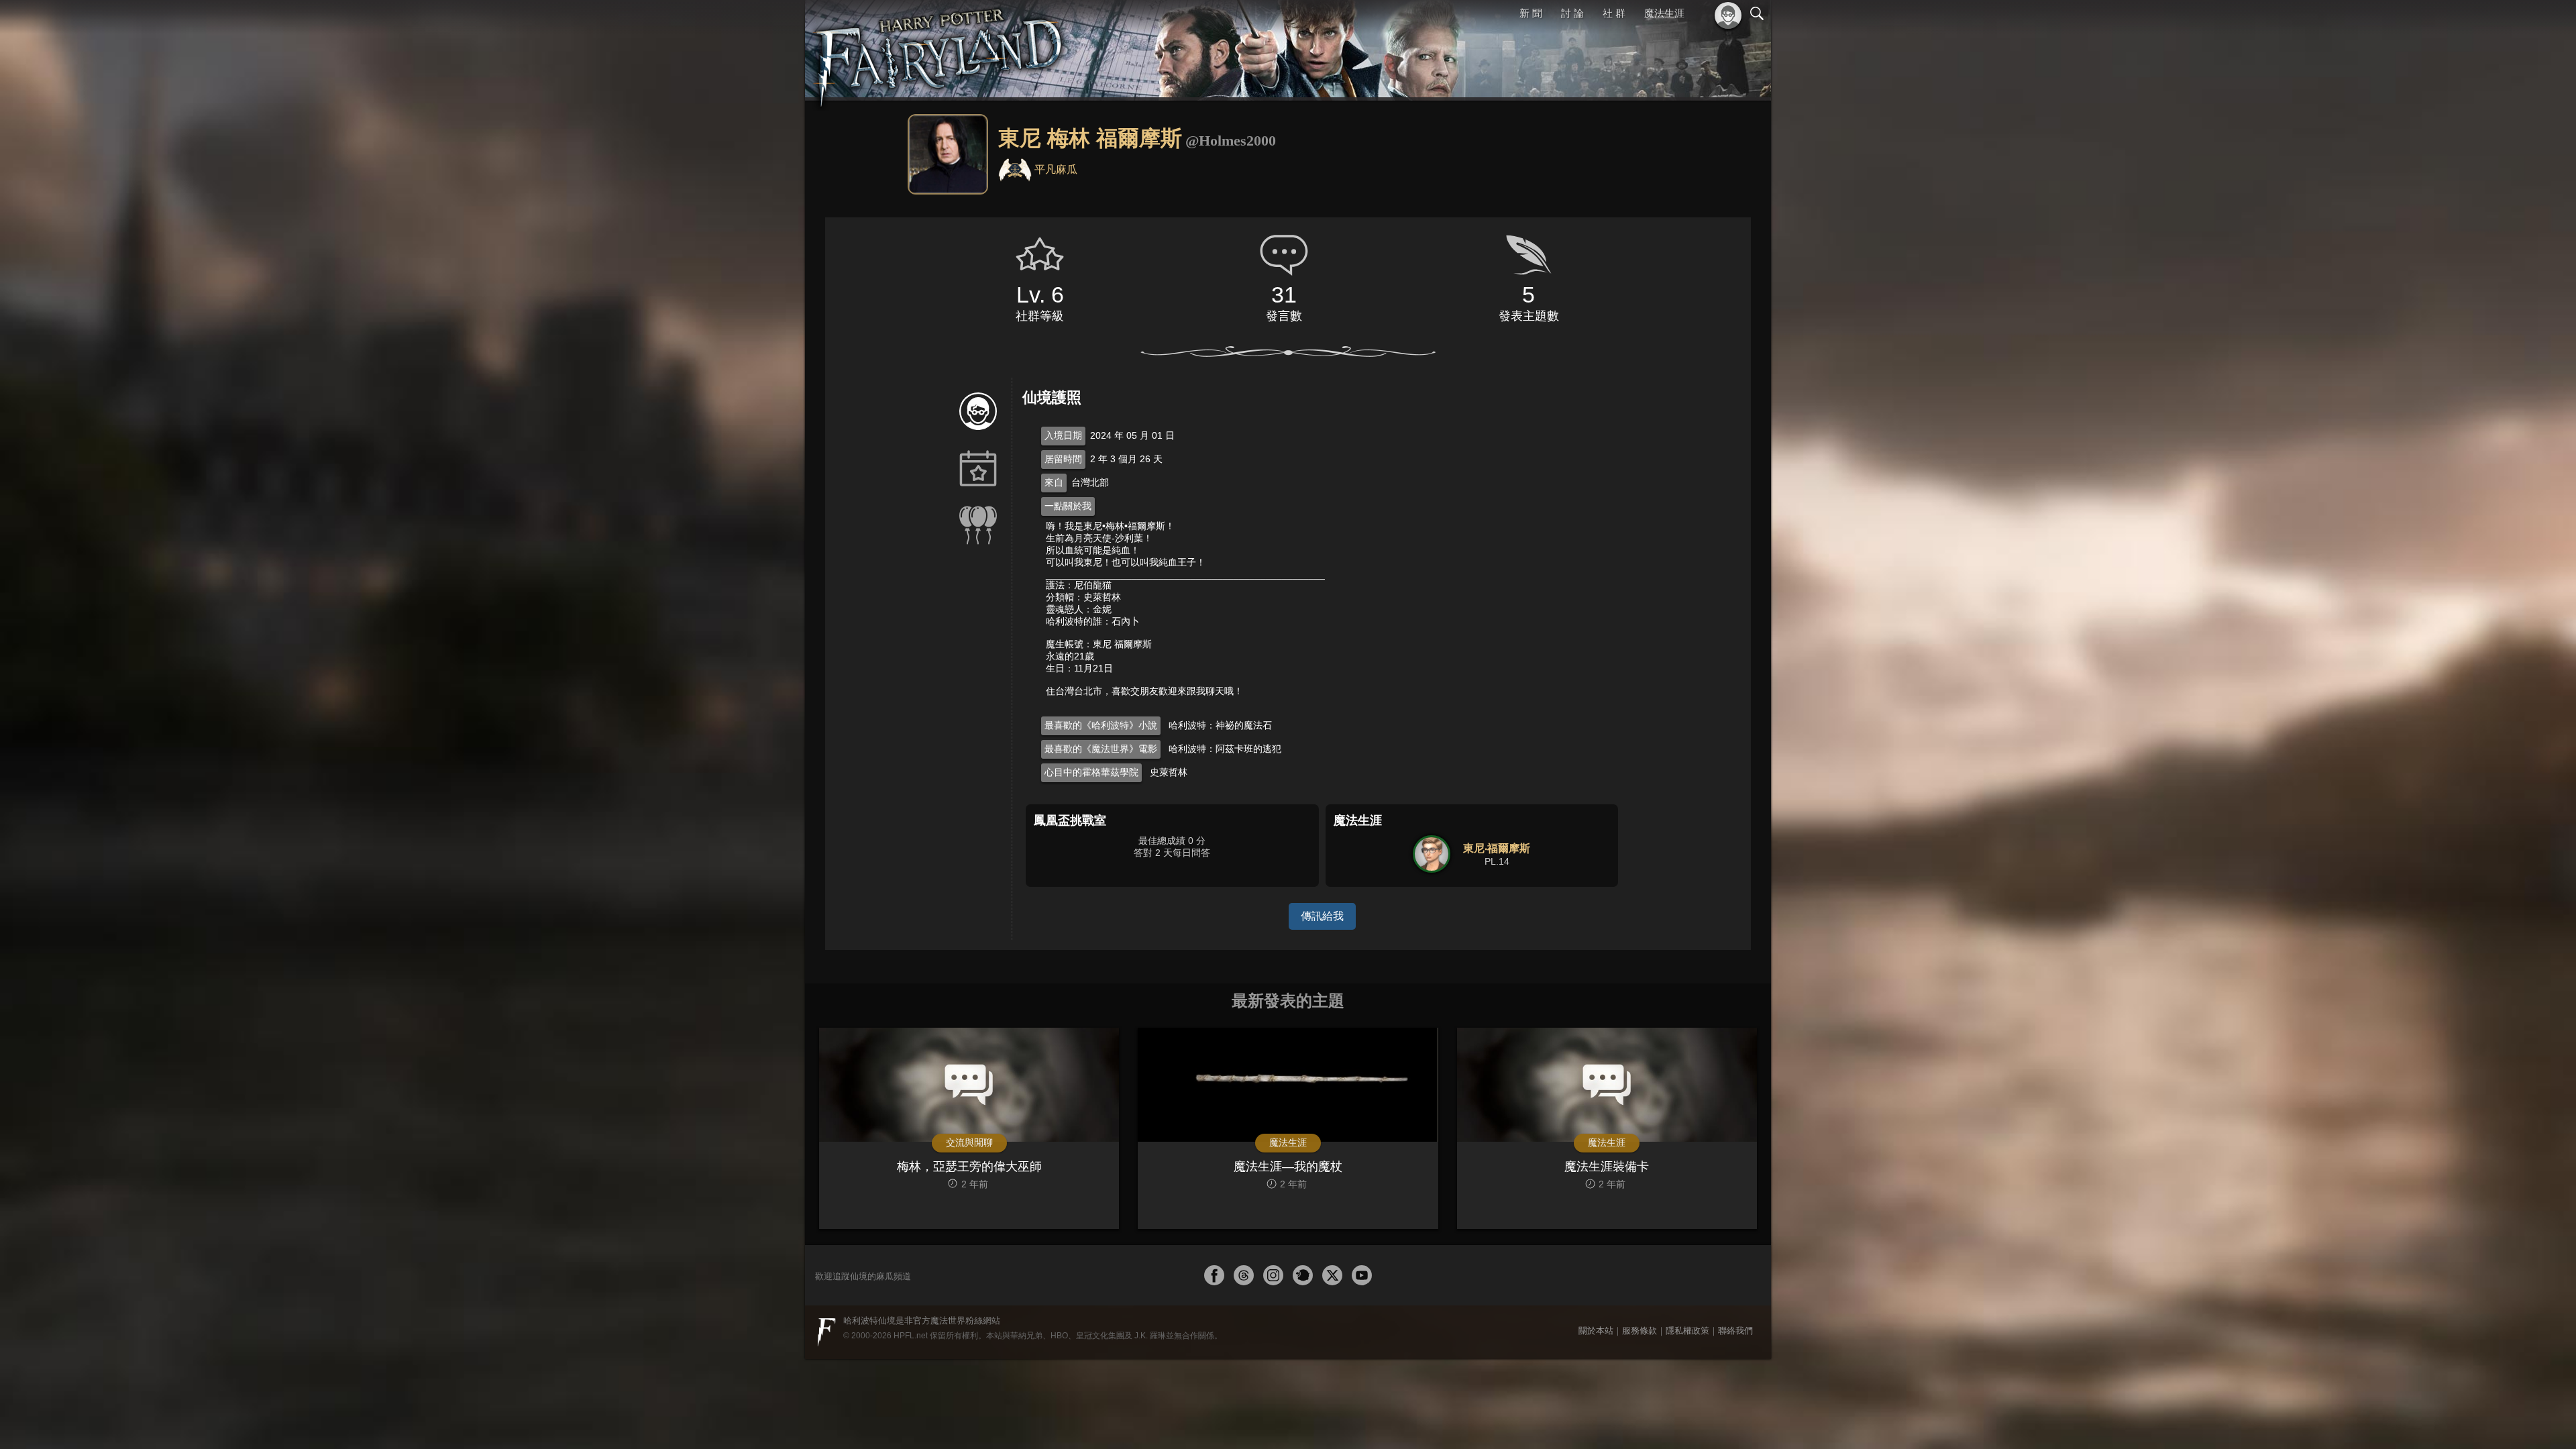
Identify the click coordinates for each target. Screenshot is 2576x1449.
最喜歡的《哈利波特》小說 (1101, 725)
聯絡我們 (1735, 1331)
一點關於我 (1068, 506)
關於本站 (1596, 1331)
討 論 (1574, 13)
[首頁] (939, 50)
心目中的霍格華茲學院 (1091, 772)
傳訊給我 (1322, 916)
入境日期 (1063, 435)
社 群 (1615, 13)
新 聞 (1533, 13)
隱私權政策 (1687, 1331)
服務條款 (1640, 1331)
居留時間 (1063, 459)
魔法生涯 (1664, 13)
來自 (1054, 482)
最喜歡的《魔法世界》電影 (1101, 749)
